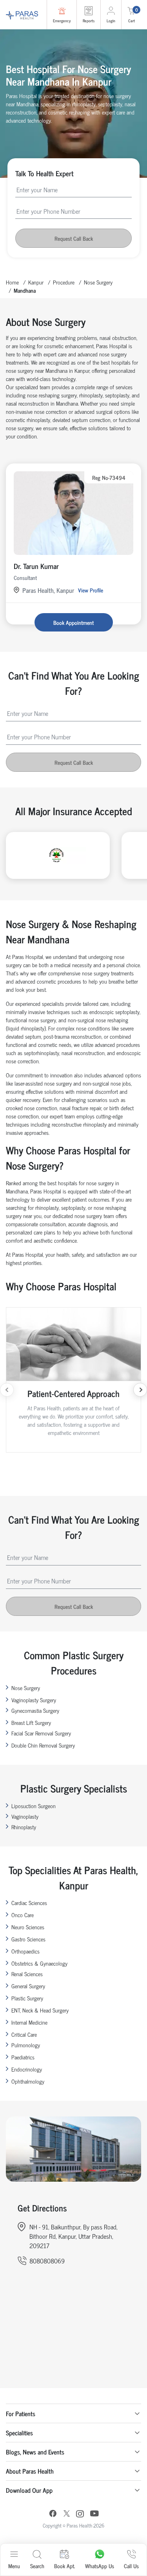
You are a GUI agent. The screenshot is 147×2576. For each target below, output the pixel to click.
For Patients (21, 2413)
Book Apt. (64, 2566)
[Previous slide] (7, 1390)
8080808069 (47, 2261)
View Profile (91, 590)
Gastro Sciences (28, 1939)
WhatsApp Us (100, 2566)
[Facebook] (53, 2514)
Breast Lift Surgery (31, 1722)
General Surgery (28, 1986)
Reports (89, 21)
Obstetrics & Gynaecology (39, 1963)
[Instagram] (80, 2515)
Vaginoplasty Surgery (34, 1700)
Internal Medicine (29, 2022)
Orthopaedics (25, 1951)
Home (12, 282)
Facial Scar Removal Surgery (41, 1733)
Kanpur (36, 282)
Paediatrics (23, 2057)
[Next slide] (140, 1390)
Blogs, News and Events (35, 2452)
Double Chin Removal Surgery (43, 1745)
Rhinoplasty (24, 1827)
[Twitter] (67, 2514)
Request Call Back (74, 238)
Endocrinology (27, 2069)
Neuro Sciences (28, 1927)
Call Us (131, 2566)
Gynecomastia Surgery (35, 1710)
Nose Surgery (98, 282)
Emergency (62, 21)
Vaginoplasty (25, 1816)
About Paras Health (30, 2471)
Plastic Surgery (27, 1998)
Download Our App (29, 2490)
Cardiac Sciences (29, 1902)
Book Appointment (73, 622)
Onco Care (23, 1915)
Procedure (64, 282)
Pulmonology (26, 2045)
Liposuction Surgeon (34, 1806)
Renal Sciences (27, 1974)
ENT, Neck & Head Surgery (40, 2010)
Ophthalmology (28, 2081)
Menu (14, 2566)
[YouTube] (94, 2514)
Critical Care (24, 2034)
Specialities (19, 2433)
